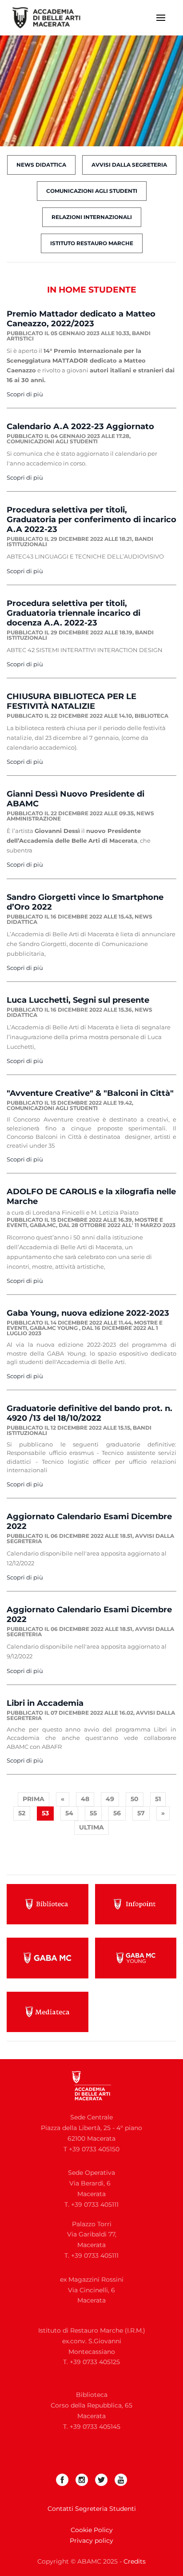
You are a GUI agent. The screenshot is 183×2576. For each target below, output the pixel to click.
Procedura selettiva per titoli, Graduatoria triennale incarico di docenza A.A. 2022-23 (74, 613)
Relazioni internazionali (92, 217)
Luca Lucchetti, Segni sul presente (78, 1000)
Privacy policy (91, 2541)
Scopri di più (25, 394)
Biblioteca (151, 716)
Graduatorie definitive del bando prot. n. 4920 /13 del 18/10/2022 (90, 1413)
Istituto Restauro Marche (92, 243)
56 (117, 1813)
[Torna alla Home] (52, 18)
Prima (34, 1799)
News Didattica (41, 165)
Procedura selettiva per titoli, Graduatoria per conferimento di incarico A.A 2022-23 (91, 520)
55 (93, 1813)
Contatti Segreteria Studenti (92, 2509)
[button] (161, 18)
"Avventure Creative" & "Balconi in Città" (90, 1093)
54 (69, 1813)
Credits (135, 2561)
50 (135, 1799)
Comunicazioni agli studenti (92, 191)
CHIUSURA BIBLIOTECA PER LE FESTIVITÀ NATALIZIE (72, 701)
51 (158, 1799)
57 (141, 1813)
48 (85, 1799)
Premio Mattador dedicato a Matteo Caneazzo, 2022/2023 (81, 319)
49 (110, 1799)
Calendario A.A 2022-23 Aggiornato (80, 426)
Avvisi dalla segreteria (129, 165)
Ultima (91, 1827)
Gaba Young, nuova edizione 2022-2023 (88, 1313)
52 (22, 1813)
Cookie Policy (92, 2530)
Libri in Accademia (45, 1703)
